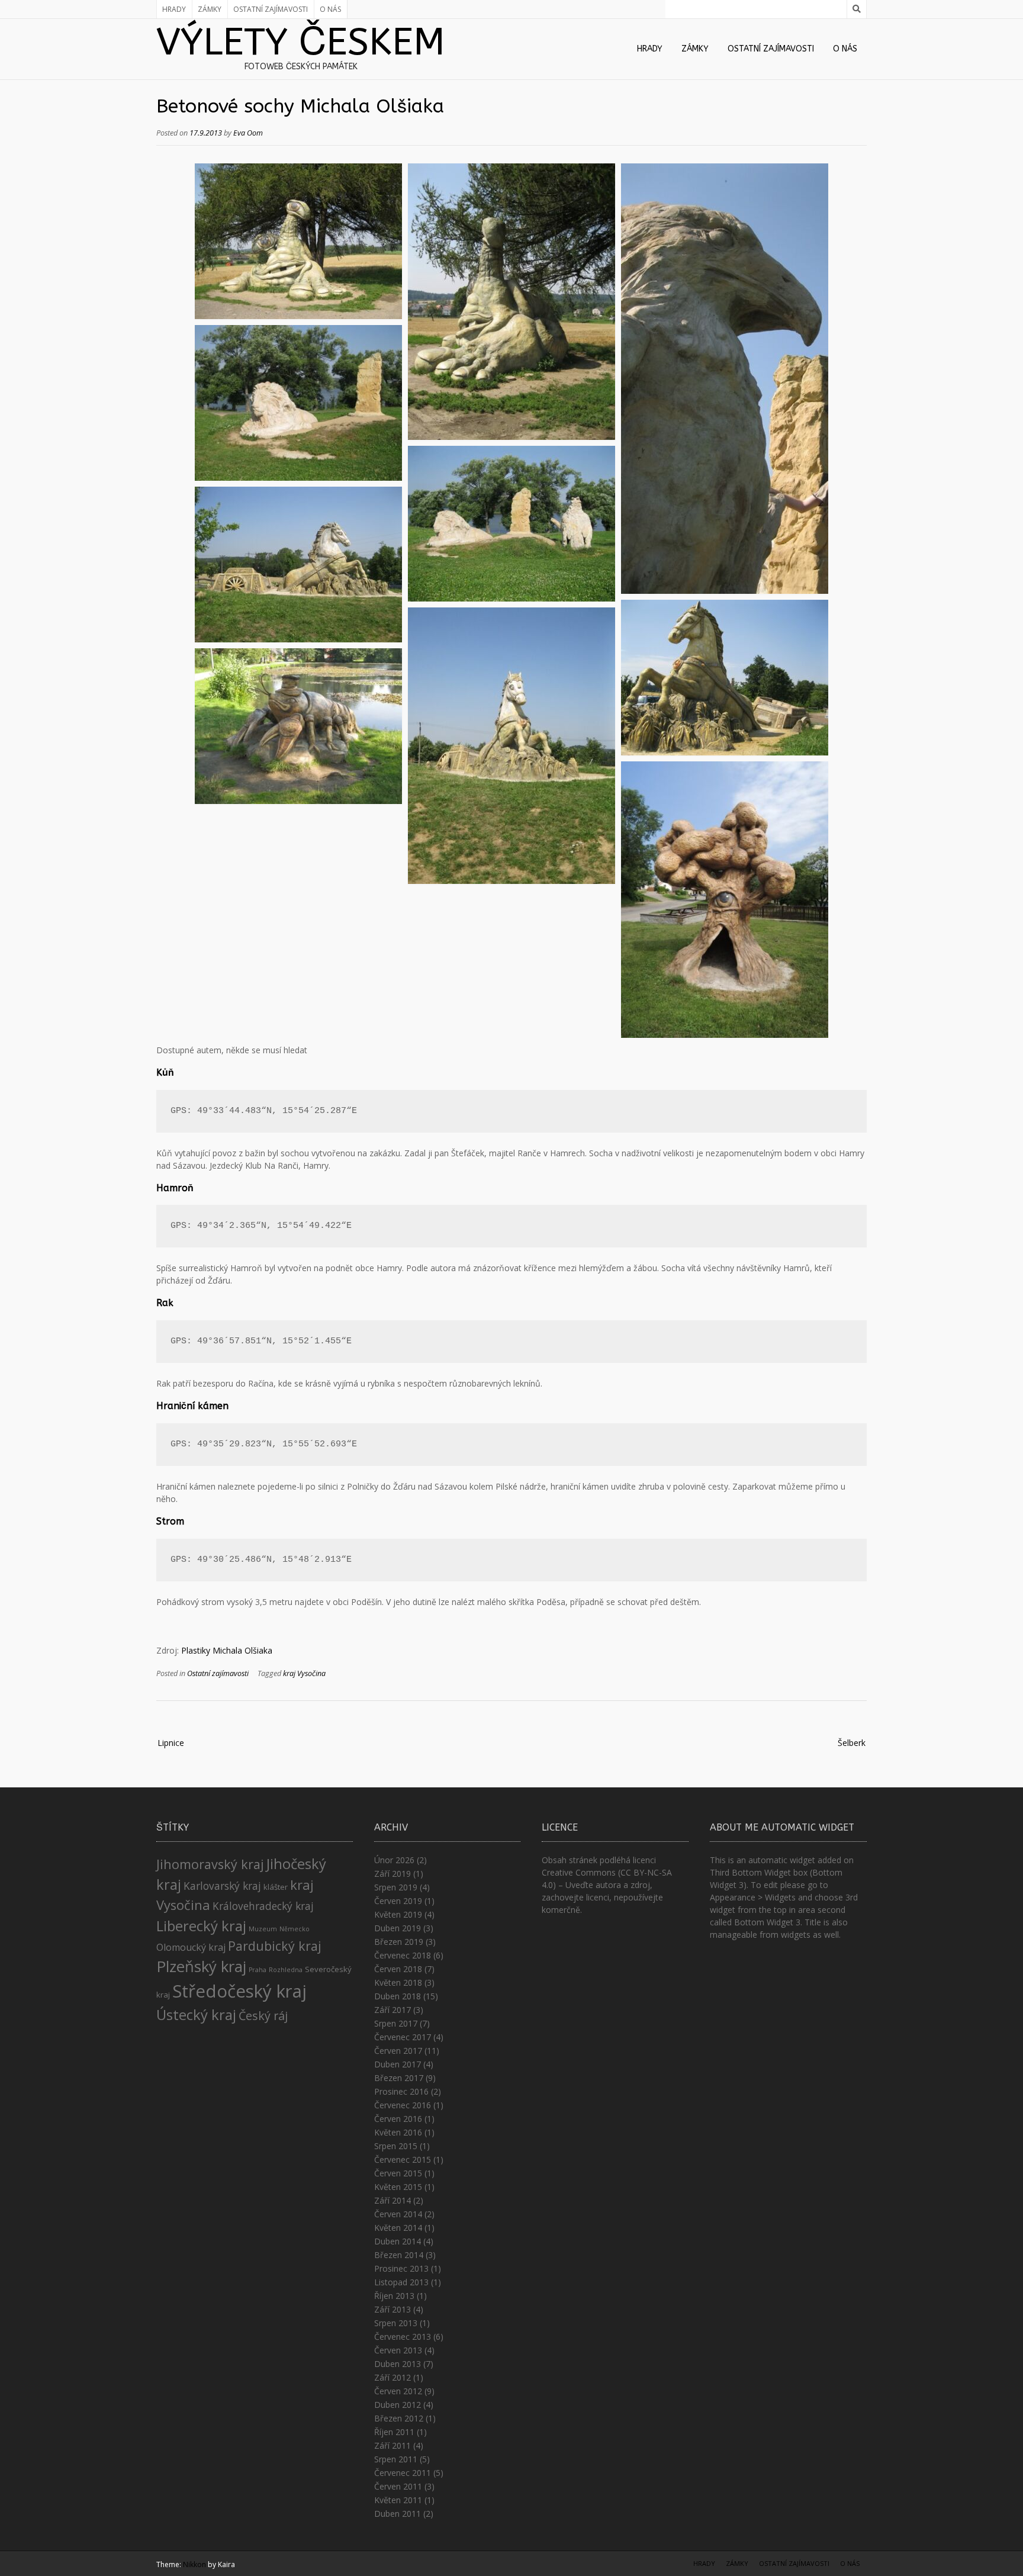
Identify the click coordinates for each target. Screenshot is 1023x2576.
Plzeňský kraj (201, 1966)
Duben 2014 (398, 2241)
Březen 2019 (399, 1942)
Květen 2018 (398, 1982)
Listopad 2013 (401, 2282)
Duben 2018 (398, 1996)
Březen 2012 (399, 2418)
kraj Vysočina (304, 1673)
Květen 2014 (398, 2228)
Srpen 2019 (396, 1887)
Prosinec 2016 (401, 2091)
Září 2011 (393, 2445)
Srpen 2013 (396, 2323)
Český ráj (263, 2016)
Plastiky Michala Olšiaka (227, 1650)
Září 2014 (393, 2200)
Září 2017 (393, 2010)
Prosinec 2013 (401, 2268)
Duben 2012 (398, 2405)
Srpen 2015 (396, 2146)
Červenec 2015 (403, 2159)
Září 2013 (393, 2309)
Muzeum (263, 1929)
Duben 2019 (398, 1928)
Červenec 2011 (403, 2473)
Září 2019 (393, 1874)
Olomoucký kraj (191, 1947)
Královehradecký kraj (263, 1906)
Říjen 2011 (394, 2432)
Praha (258, 1970)
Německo (295, 1929)
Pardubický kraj (275, 1946)
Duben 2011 (398, 2514)
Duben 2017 (398, 2064)
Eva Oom (248, 133)
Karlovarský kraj (222, 1886)
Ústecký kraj (196, 2014)
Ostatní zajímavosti (271, 9)
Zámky (210, 9)
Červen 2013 (398, 2350)
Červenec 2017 (403, 2037)
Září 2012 (393, 2377)
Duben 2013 (398, 2364)
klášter (276, 1887)
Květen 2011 (398, 2500)
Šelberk (852, 1743)
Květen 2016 (398, 2132)
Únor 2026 (394, 1860)
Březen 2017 (399, 2078)
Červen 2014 (398, 2214)
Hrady (174, 9)
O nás (330, 9)
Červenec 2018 (403, 1955)
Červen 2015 (398, 2173)
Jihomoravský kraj (210, 1864)
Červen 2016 (398, 2119)
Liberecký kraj (201, 1926)
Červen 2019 (398, 1901)
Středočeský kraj (239, 1991)
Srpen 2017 (396, 2023)
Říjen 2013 (394, 2296)
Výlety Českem (301, 42)
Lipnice (171, 1743)
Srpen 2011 (396, 2459)
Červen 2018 (398, 1969)
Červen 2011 (398, 2486)
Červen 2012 (398, 2391)
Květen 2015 (398, 2187)
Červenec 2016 (403, 2105)
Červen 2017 (398, 2051)
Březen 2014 (399, 2255)
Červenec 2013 (403, 2337)
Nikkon (194, 2564)
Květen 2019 (398, 1914)
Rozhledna (286, 1970)
